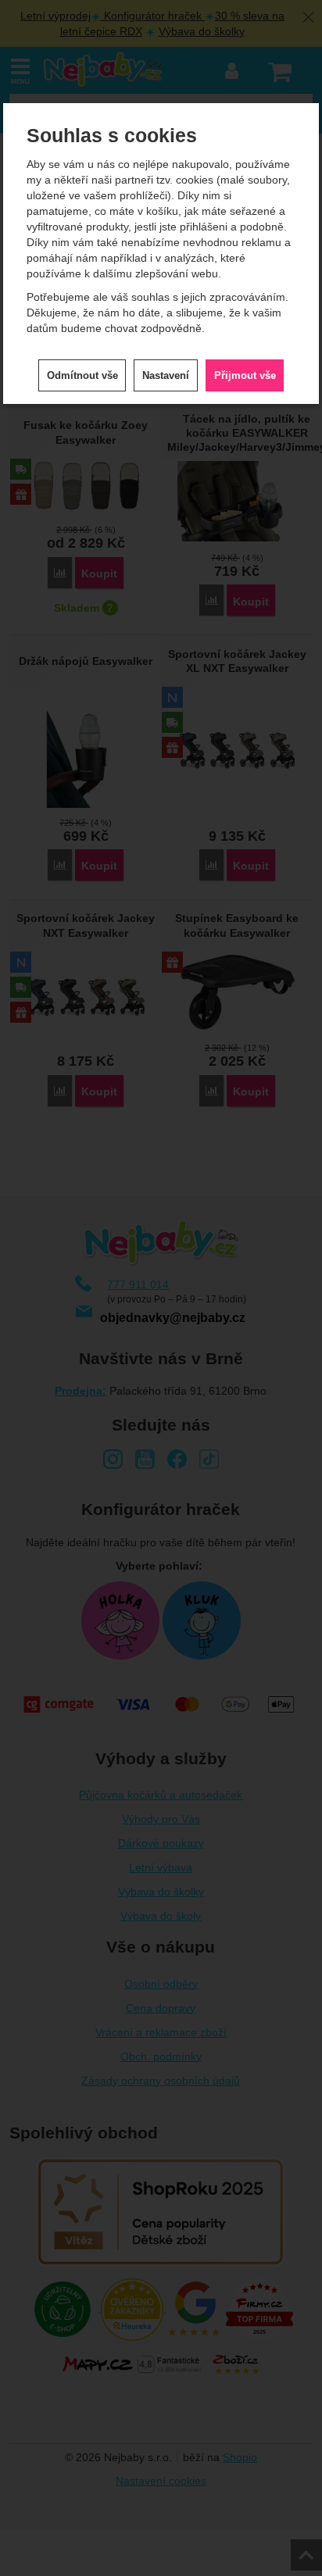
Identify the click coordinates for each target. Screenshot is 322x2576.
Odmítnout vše (82, 375)
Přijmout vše (245, 375)
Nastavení (166, 375)
